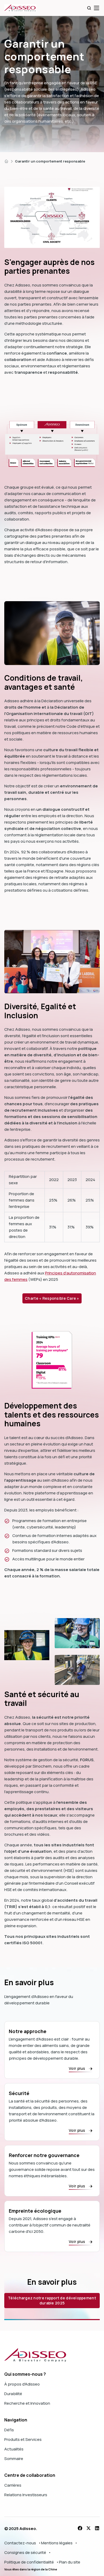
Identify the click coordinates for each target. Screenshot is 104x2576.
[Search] (89, 8)
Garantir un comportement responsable (50, 161)
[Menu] (97, 8)
